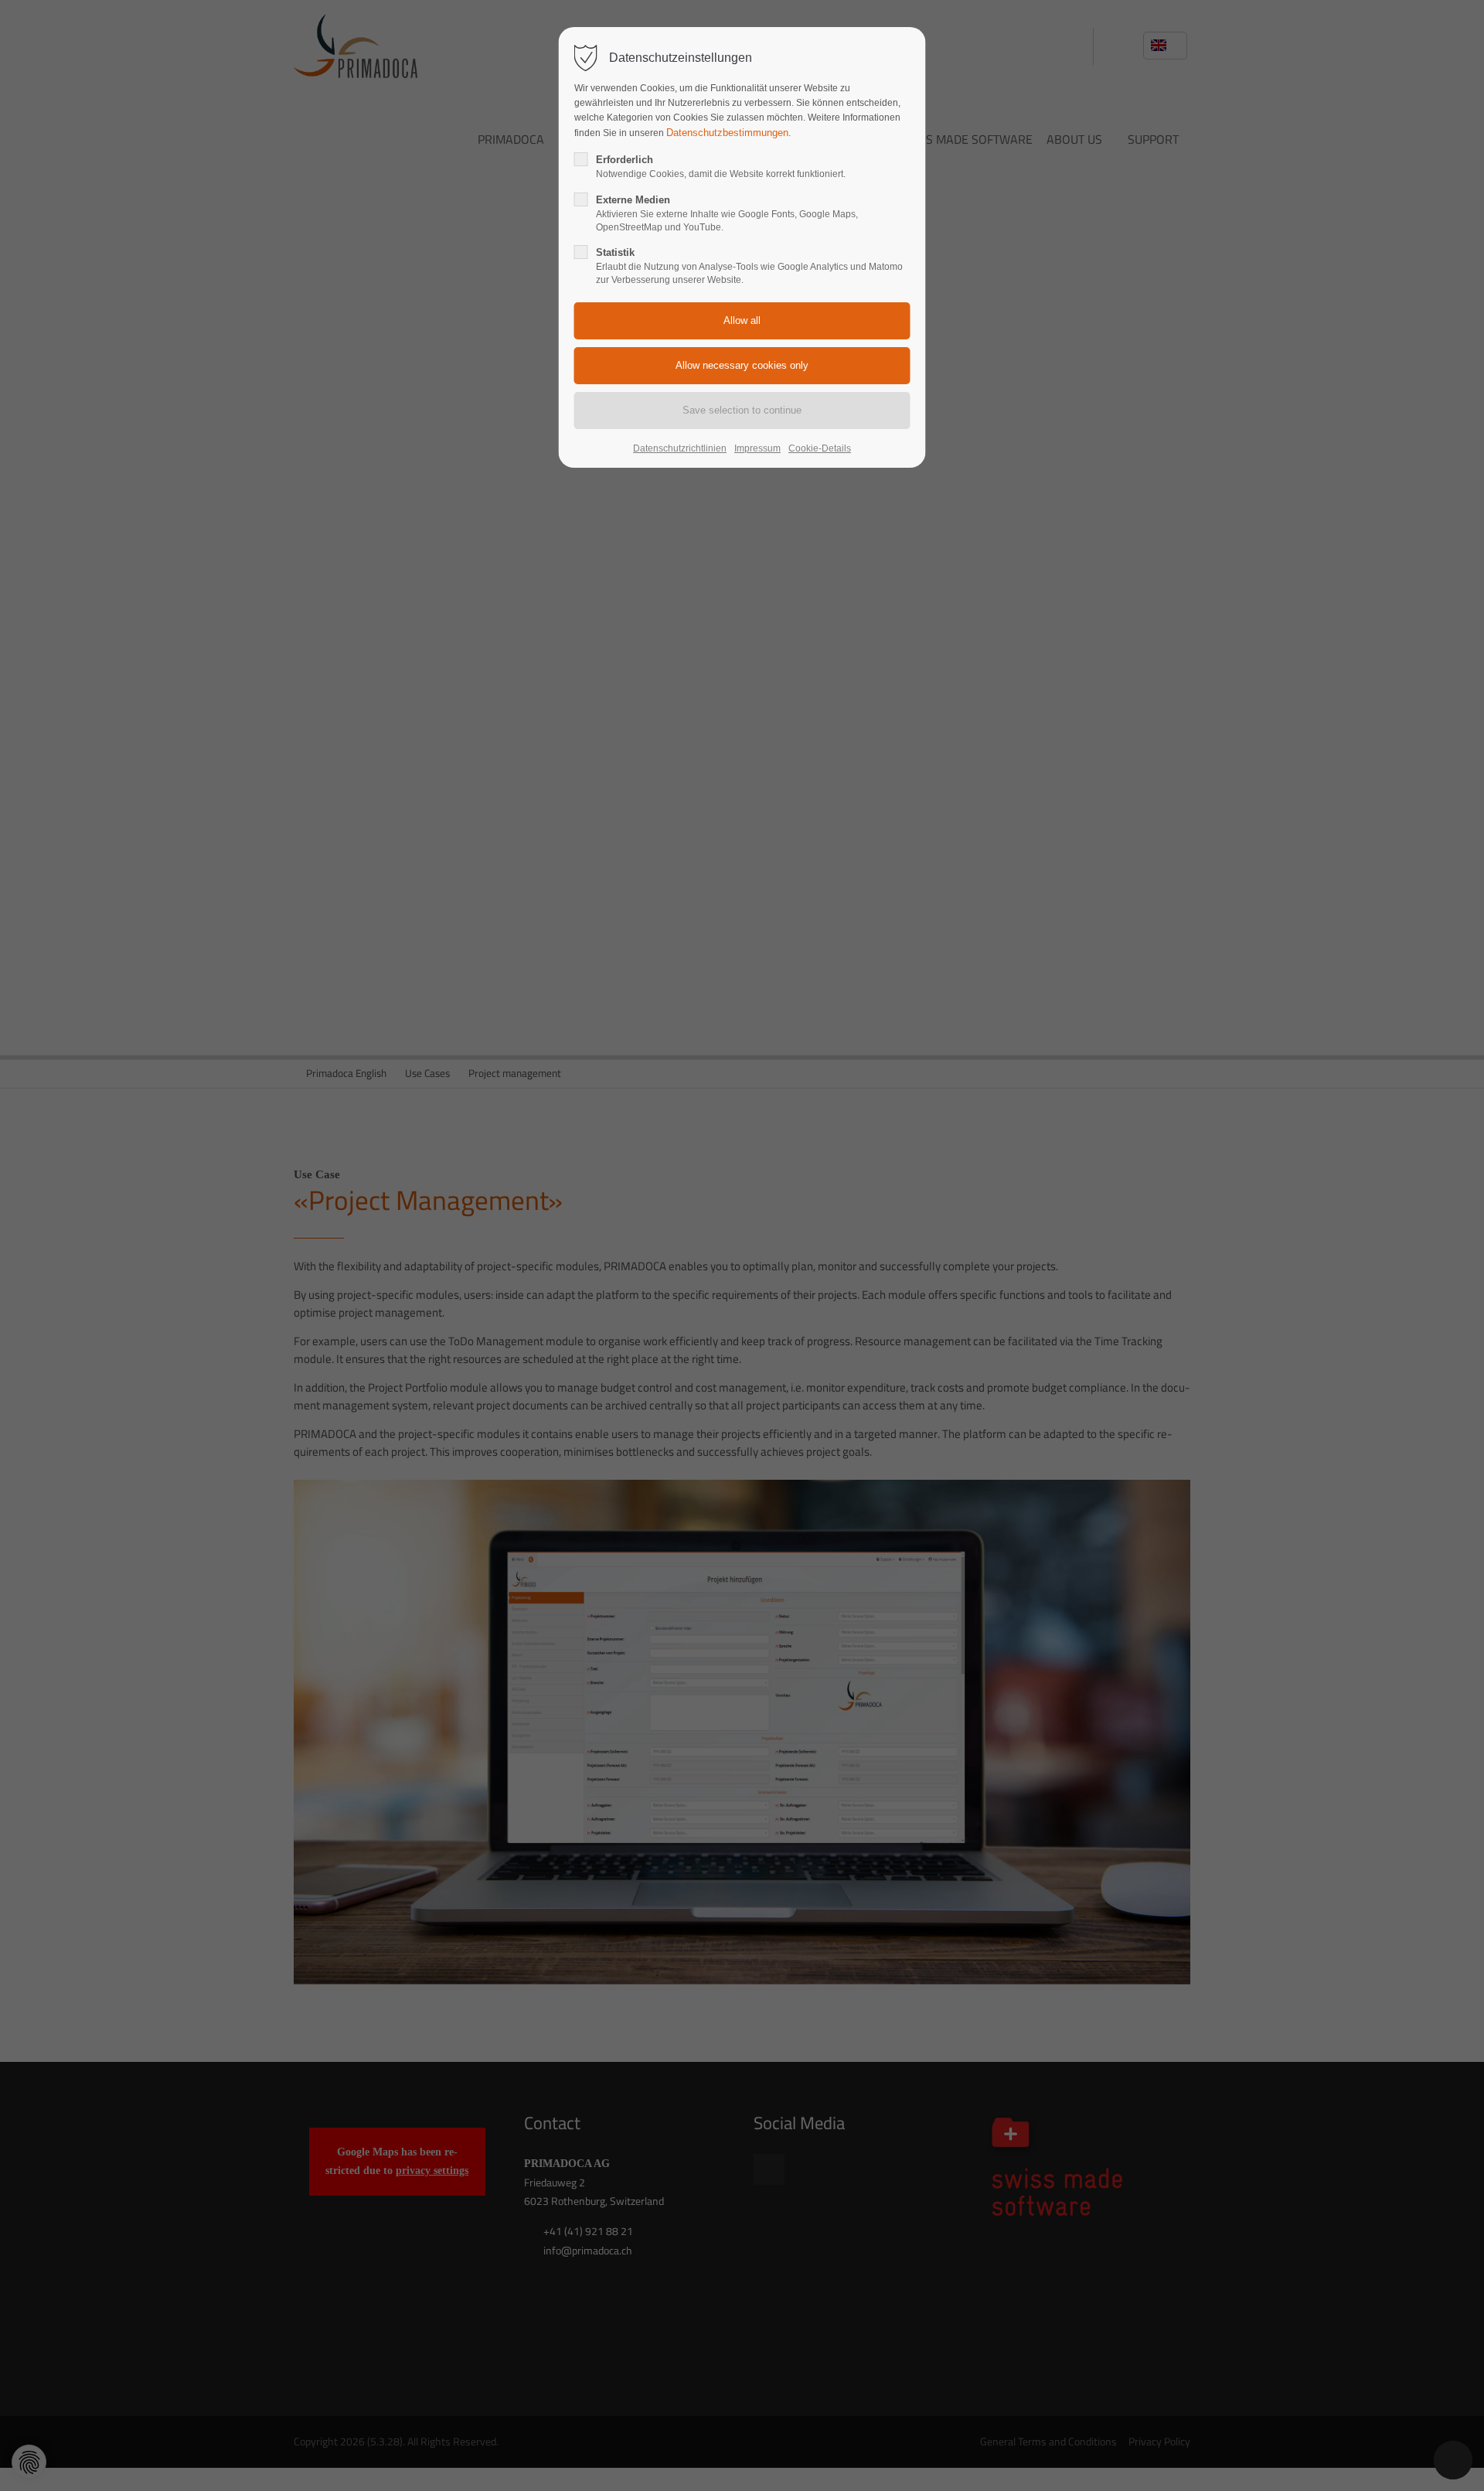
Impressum (757, 448)
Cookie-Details (820, 448)
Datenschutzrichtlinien (680, 448)
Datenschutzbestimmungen (727, 133)
